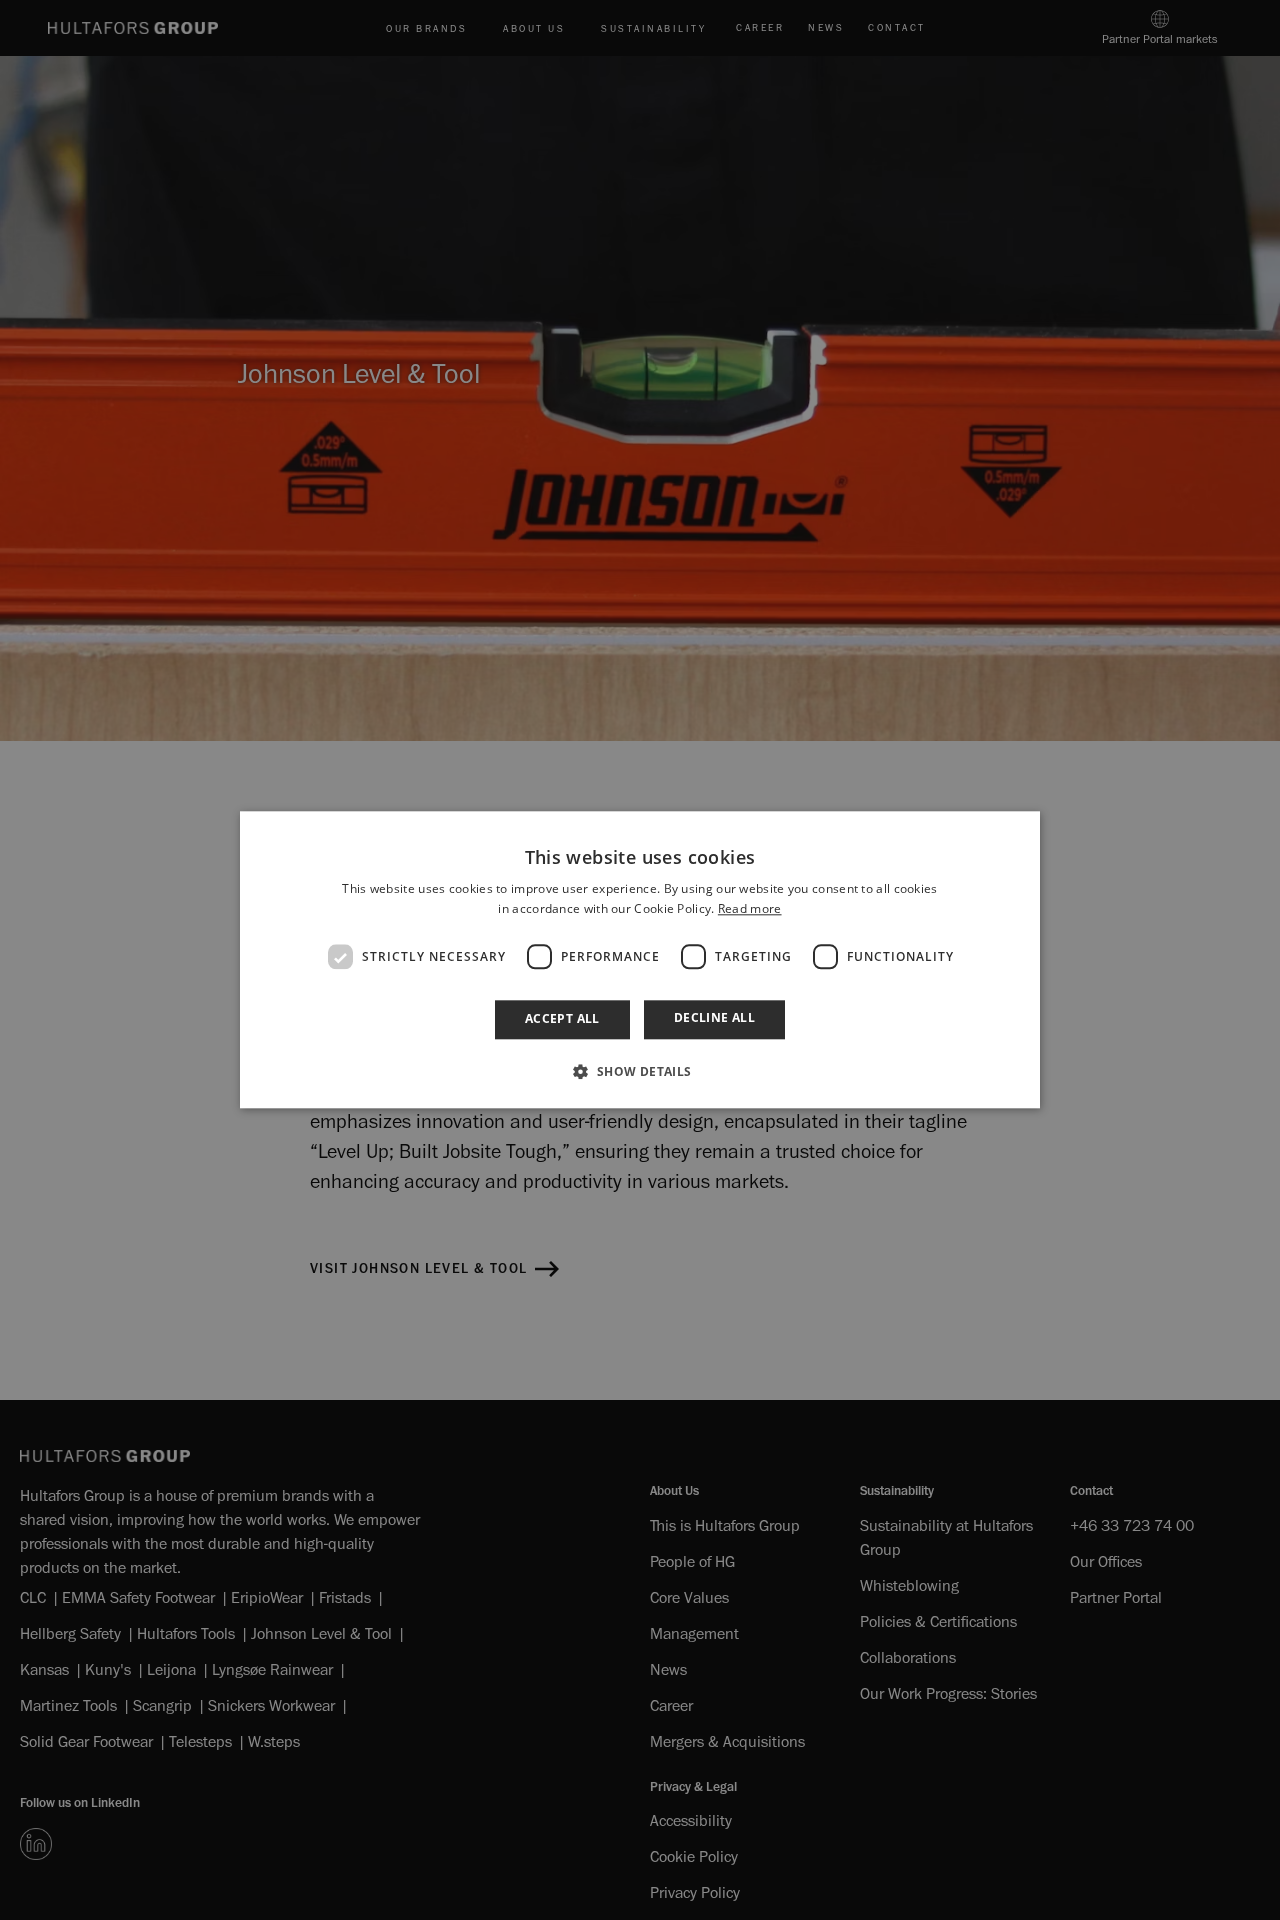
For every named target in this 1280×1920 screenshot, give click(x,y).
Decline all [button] (714, 1018)
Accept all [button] (562, 1019)
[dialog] (640, 959)
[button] (639, 1072)
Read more (750, 909)
